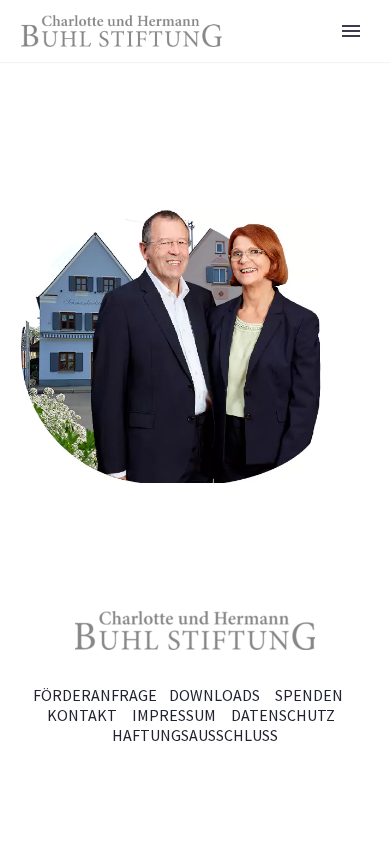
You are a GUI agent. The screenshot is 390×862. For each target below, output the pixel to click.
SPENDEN (309, 695)
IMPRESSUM (174, 715)
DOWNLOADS (214, 695)
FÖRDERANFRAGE (95, 695)
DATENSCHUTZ (283, 715)
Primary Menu (351, 31)
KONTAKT (82, 715)
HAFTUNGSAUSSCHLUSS (195, 735)
